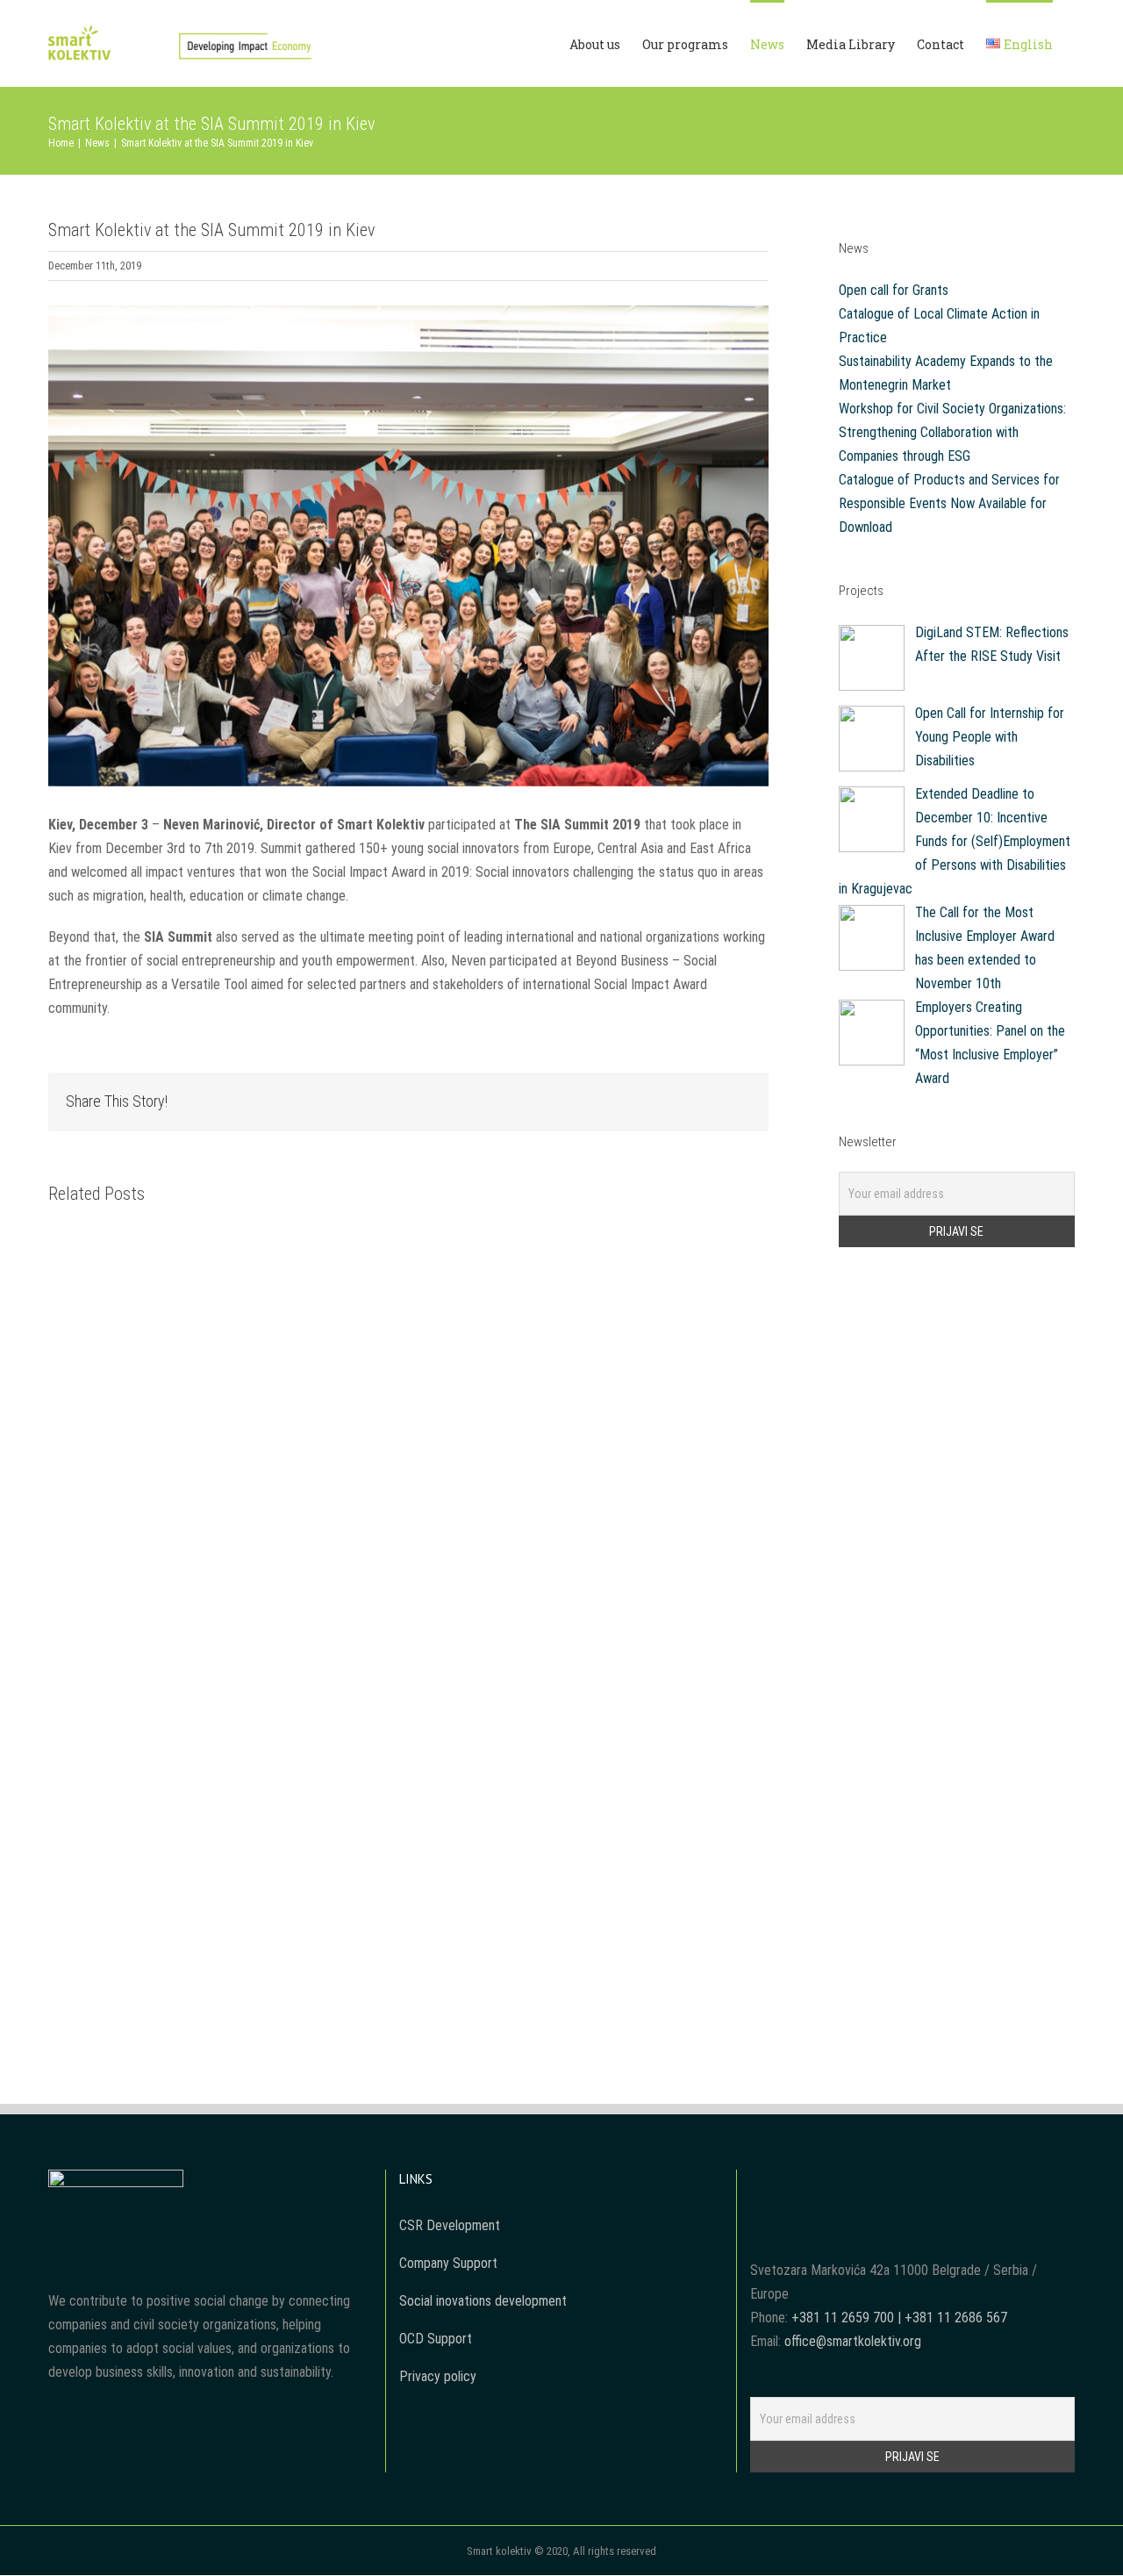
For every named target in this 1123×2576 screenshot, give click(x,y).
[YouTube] (900, 2182)
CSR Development (450, 2225)
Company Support (448, 2263)
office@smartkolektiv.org (853, 2341)
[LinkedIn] (948, 2182)
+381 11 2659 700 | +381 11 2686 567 (899, 2318)
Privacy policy (438, 2376)
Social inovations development (483, 2301)
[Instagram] (924, 2182)
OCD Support (436, 2339)
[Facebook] (876, 2182)
